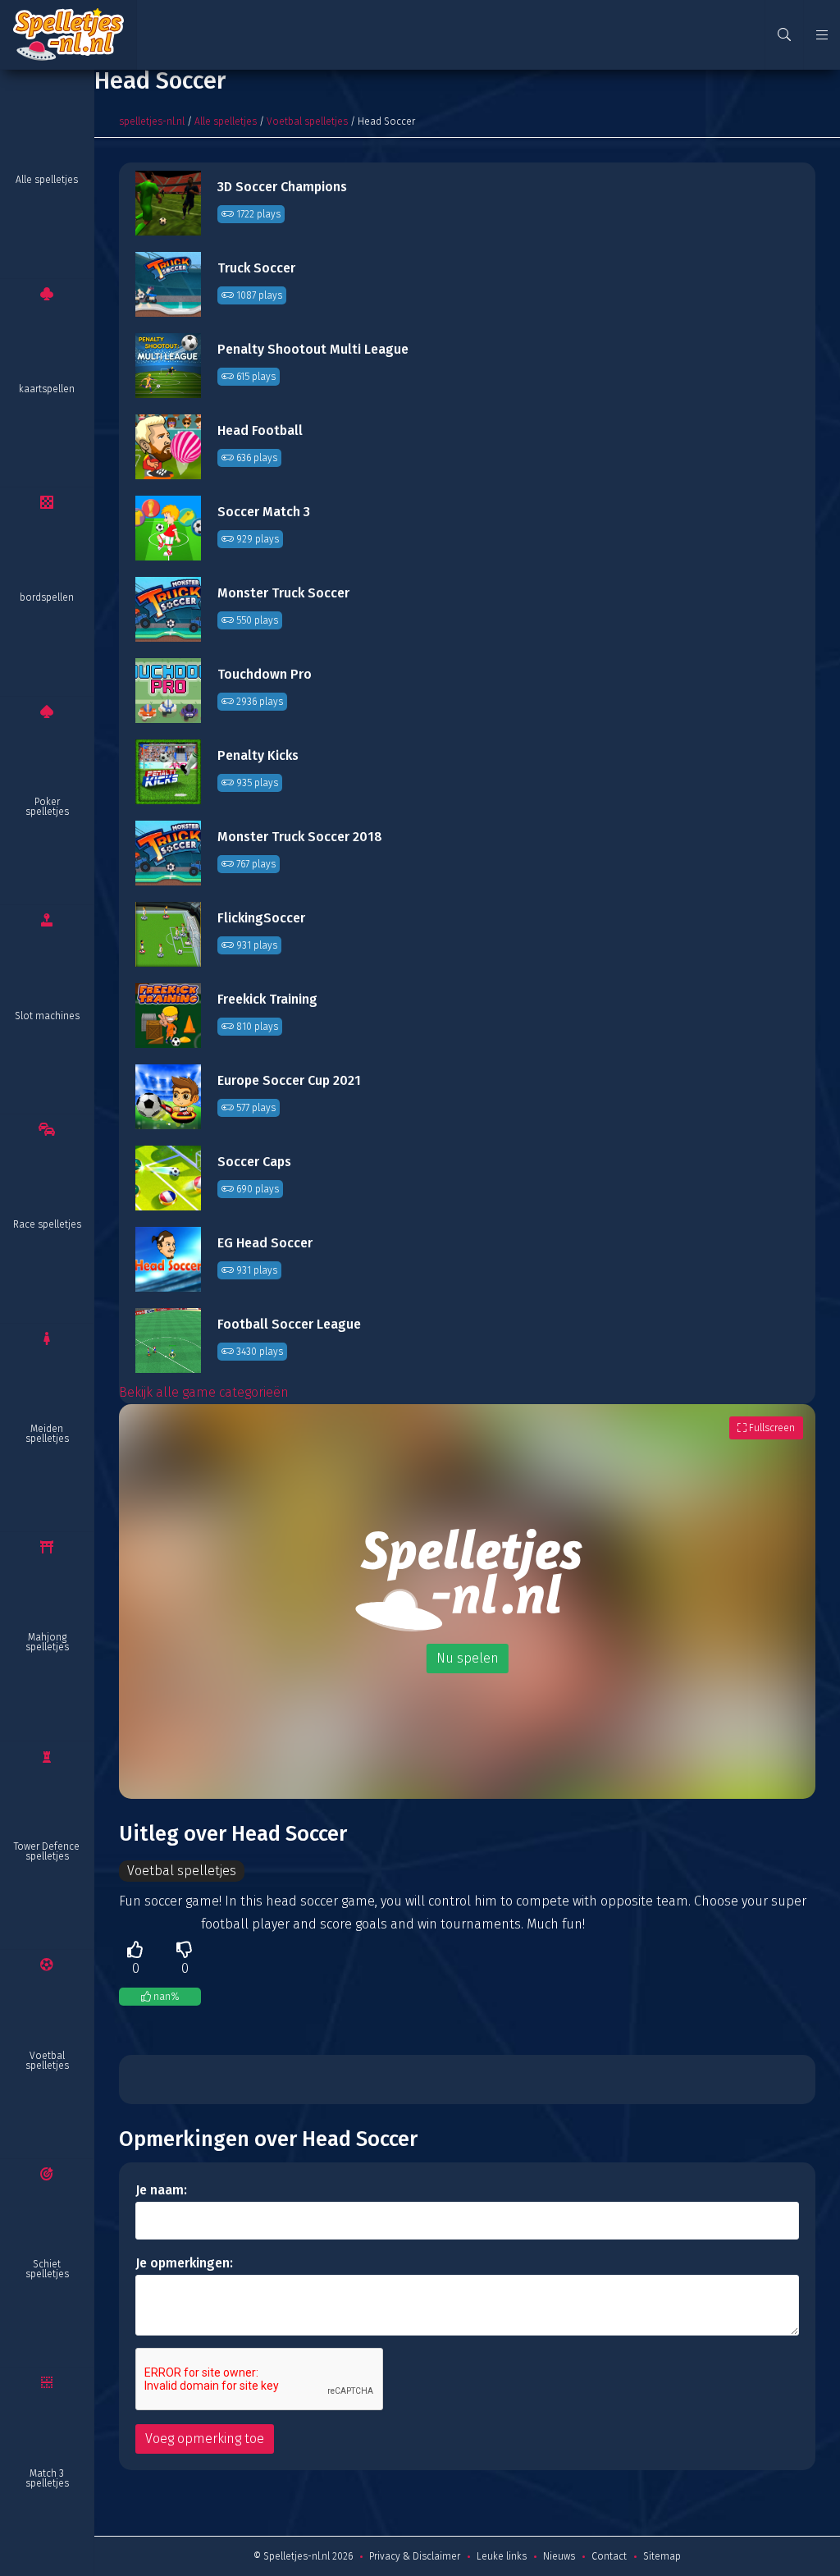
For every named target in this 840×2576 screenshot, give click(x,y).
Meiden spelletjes (47, 1434)
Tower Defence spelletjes (47, 1851)
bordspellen (47, 597)
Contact (609, 2556)
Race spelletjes (47, 1224)
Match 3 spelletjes (47, 2478)
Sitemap (662, 2556)
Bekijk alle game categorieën (204, 1392)
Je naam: (161, 2190)
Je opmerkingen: (184, 2263)
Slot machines (47, 1016)
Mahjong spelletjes (47, 1642)
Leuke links (502, 2556)
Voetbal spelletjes (47, 2061)
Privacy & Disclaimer (415, 2556)
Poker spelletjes (47, 807)
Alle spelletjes (47, 180)
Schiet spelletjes (47, 2269)
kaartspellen (47, 389)
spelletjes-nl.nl (152, 121)
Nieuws (559, 2556)
